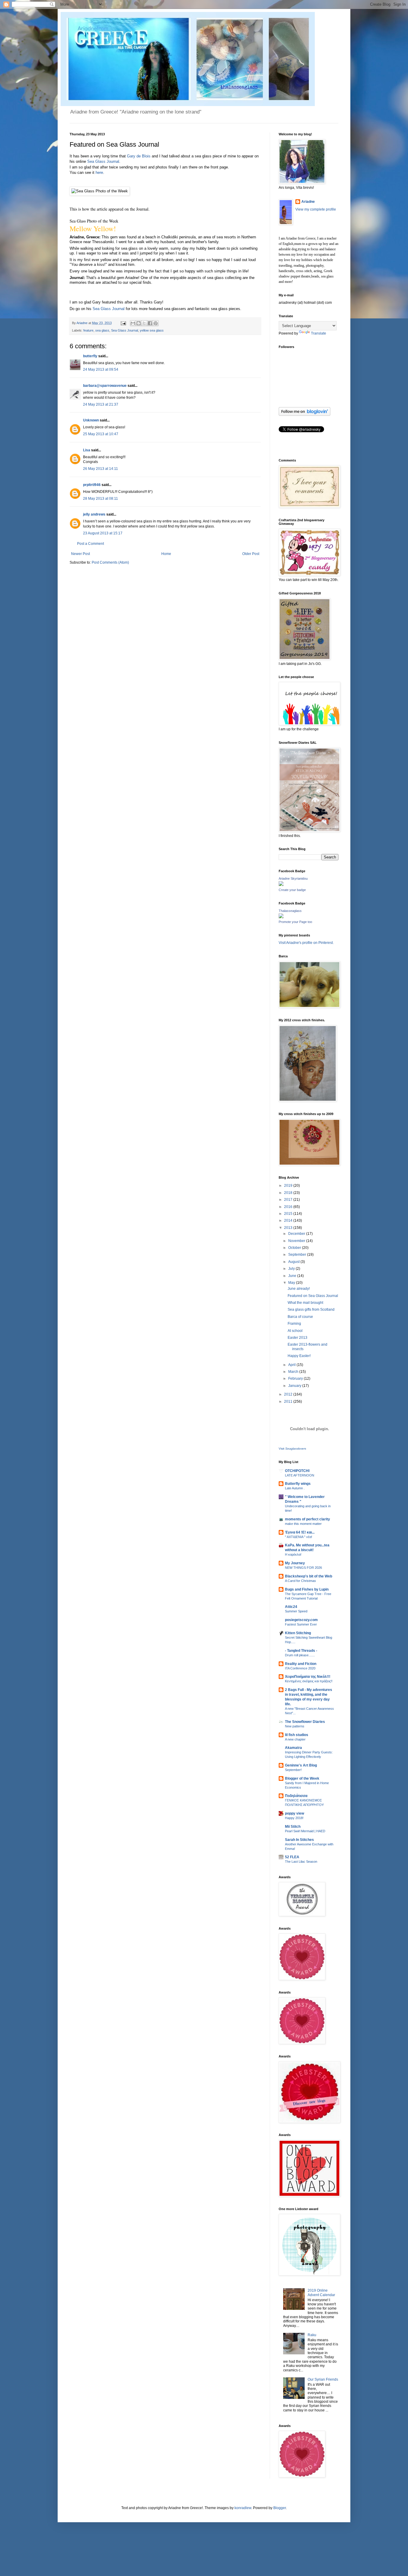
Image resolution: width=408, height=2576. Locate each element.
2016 (289, 1207)
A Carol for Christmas (300, 1581)
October (295, 1248)
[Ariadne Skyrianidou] (281, 885)
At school (295, 1331)
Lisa (87, 450)
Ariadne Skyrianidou (293, 878)
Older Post (251, 554)
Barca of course (300, 1317)
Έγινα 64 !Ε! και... (300, 1532)
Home (166, 554)
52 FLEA (292, 1857)
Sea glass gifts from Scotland (311, 1310)
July (292, 1269)
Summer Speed (296, 1611)
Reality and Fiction (301, 1664)
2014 (289, 1220)
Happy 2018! (294, 1818)
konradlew (243, 2508)
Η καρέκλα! (293, 1554)
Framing (294, 1324)
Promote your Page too (295, 922)
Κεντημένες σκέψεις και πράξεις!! (309, 1681)
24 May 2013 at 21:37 (101, 404)
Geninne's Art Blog (301, 1765)
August (294, 1262)
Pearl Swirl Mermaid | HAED (305, 1831)
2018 (289, 1193)
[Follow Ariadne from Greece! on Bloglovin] (305, 415)
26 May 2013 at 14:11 (101, 469)
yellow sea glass (152, 330)
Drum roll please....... (300, 1655)
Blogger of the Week (302, 1778)
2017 (289, 1200)
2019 (289, 1186)
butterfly (90, 356)
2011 (289, 1402)
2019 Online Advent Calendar (321, 2293)
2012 (289, 1394)
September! (293, 1770)
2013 (289, 1228)
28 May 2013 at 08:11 (101, 499)
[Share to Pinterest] (156, 323)
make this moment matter (303, 1524)
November (297, 1241)
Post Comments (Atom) (110, 562)
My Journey (295, 1563)
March (294, 1372)
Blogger (280, 2508)
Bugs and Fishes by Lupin (307, 1589)
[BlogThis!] (139, 323)
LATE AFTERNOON (300, 1475)
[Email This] (133, 323)
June (293, 1276)
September (298, 1255)
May (292, 1283)
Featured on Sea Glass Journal (313, 1296)
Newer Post (80, 554)
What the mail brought (305, 1303)
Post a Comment (91, 544)
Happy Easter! (299, 1356)
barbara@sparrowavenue (105, 386)
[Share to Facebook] (150, 323)
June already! (299, 1289)
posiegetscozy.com (301, 1620)
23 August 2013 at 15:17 (103, 533)
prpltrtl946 (92, 485)
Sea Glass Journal (103, 161)
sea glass (102, 330)
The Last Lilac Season (301, 1862)
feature (88, 330)
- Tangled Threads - (301, 1651)
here (99, 172)
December (297, 1234)
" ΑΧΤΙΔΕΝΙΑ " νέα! (299, 1537)
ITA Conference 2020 (300, 1668)
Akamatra (293, 1748)
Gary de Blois (139, 156)
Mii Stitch (293, 1827)
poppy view (295, 1813)
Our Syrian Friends (323, 2379)
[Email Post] (123, 323)
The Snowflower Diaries (305, 1722)
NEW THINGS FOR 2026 (303, 1568)
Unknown (91, 420)
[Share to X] (144, 323)
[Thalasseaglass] (281, 917)
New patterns (295, 1726)
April (292, 1365)
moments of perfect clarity (307, 1519)
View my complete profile (316, 209)
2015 (289, 1214)
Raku (312, 2335)
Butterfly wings (298, 1484)
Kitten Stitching (298, 1633)
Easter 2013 (297, 1338)
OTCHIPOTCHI (297, 1471)
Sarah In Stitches (299, 1840)
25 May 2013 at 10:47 (101, 434)
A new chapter (295, 1739)
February (296, 1379)
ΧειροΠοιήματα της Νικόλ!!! (308, 1677)
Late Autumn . (295, 1488)
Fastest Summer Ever (301, 1624)
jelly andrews (94, 514)
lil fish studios (297, 1735)
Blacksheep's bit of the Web (309, 1576)
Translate (319, 333)
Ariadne (82, 323)
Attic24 (291, 1607)
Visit (292, 1449)
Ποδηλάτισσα (296, 1796)
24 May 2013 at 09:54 (101, 369)
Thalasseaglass (290, 911)
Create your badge (292, 890)
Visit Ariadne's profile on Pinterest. (306, 943)
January (295, 1386)
